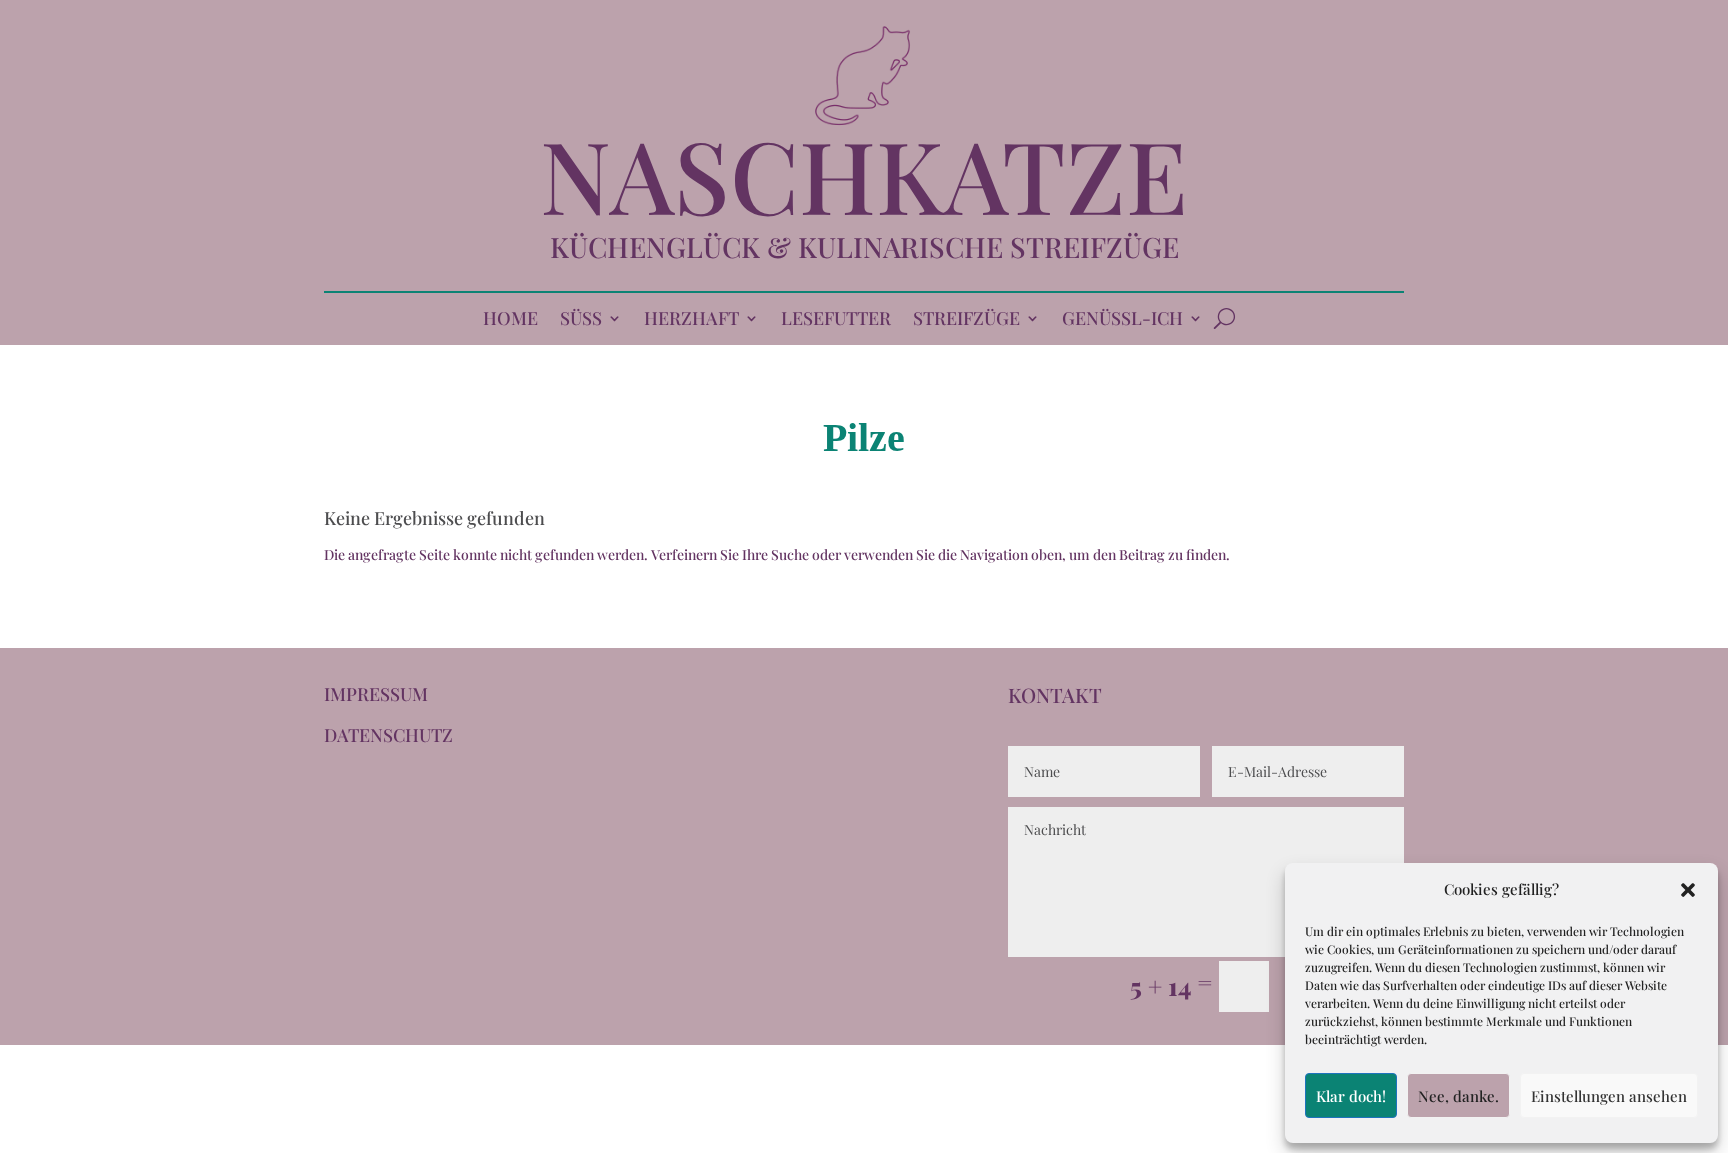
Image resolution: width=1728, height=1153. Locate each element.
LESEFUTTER (836, 320)
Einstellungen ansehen (1609, 1096)
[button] (1688, 890)
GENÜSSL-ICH (1122, 320)
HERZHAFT (691, 320)
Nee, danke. (1458, 1096)
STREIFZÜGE (966, 320)
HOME (510, 320)
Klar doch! (1351, 1096)
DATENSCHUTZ (388, 735)
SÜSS (581, 320)
